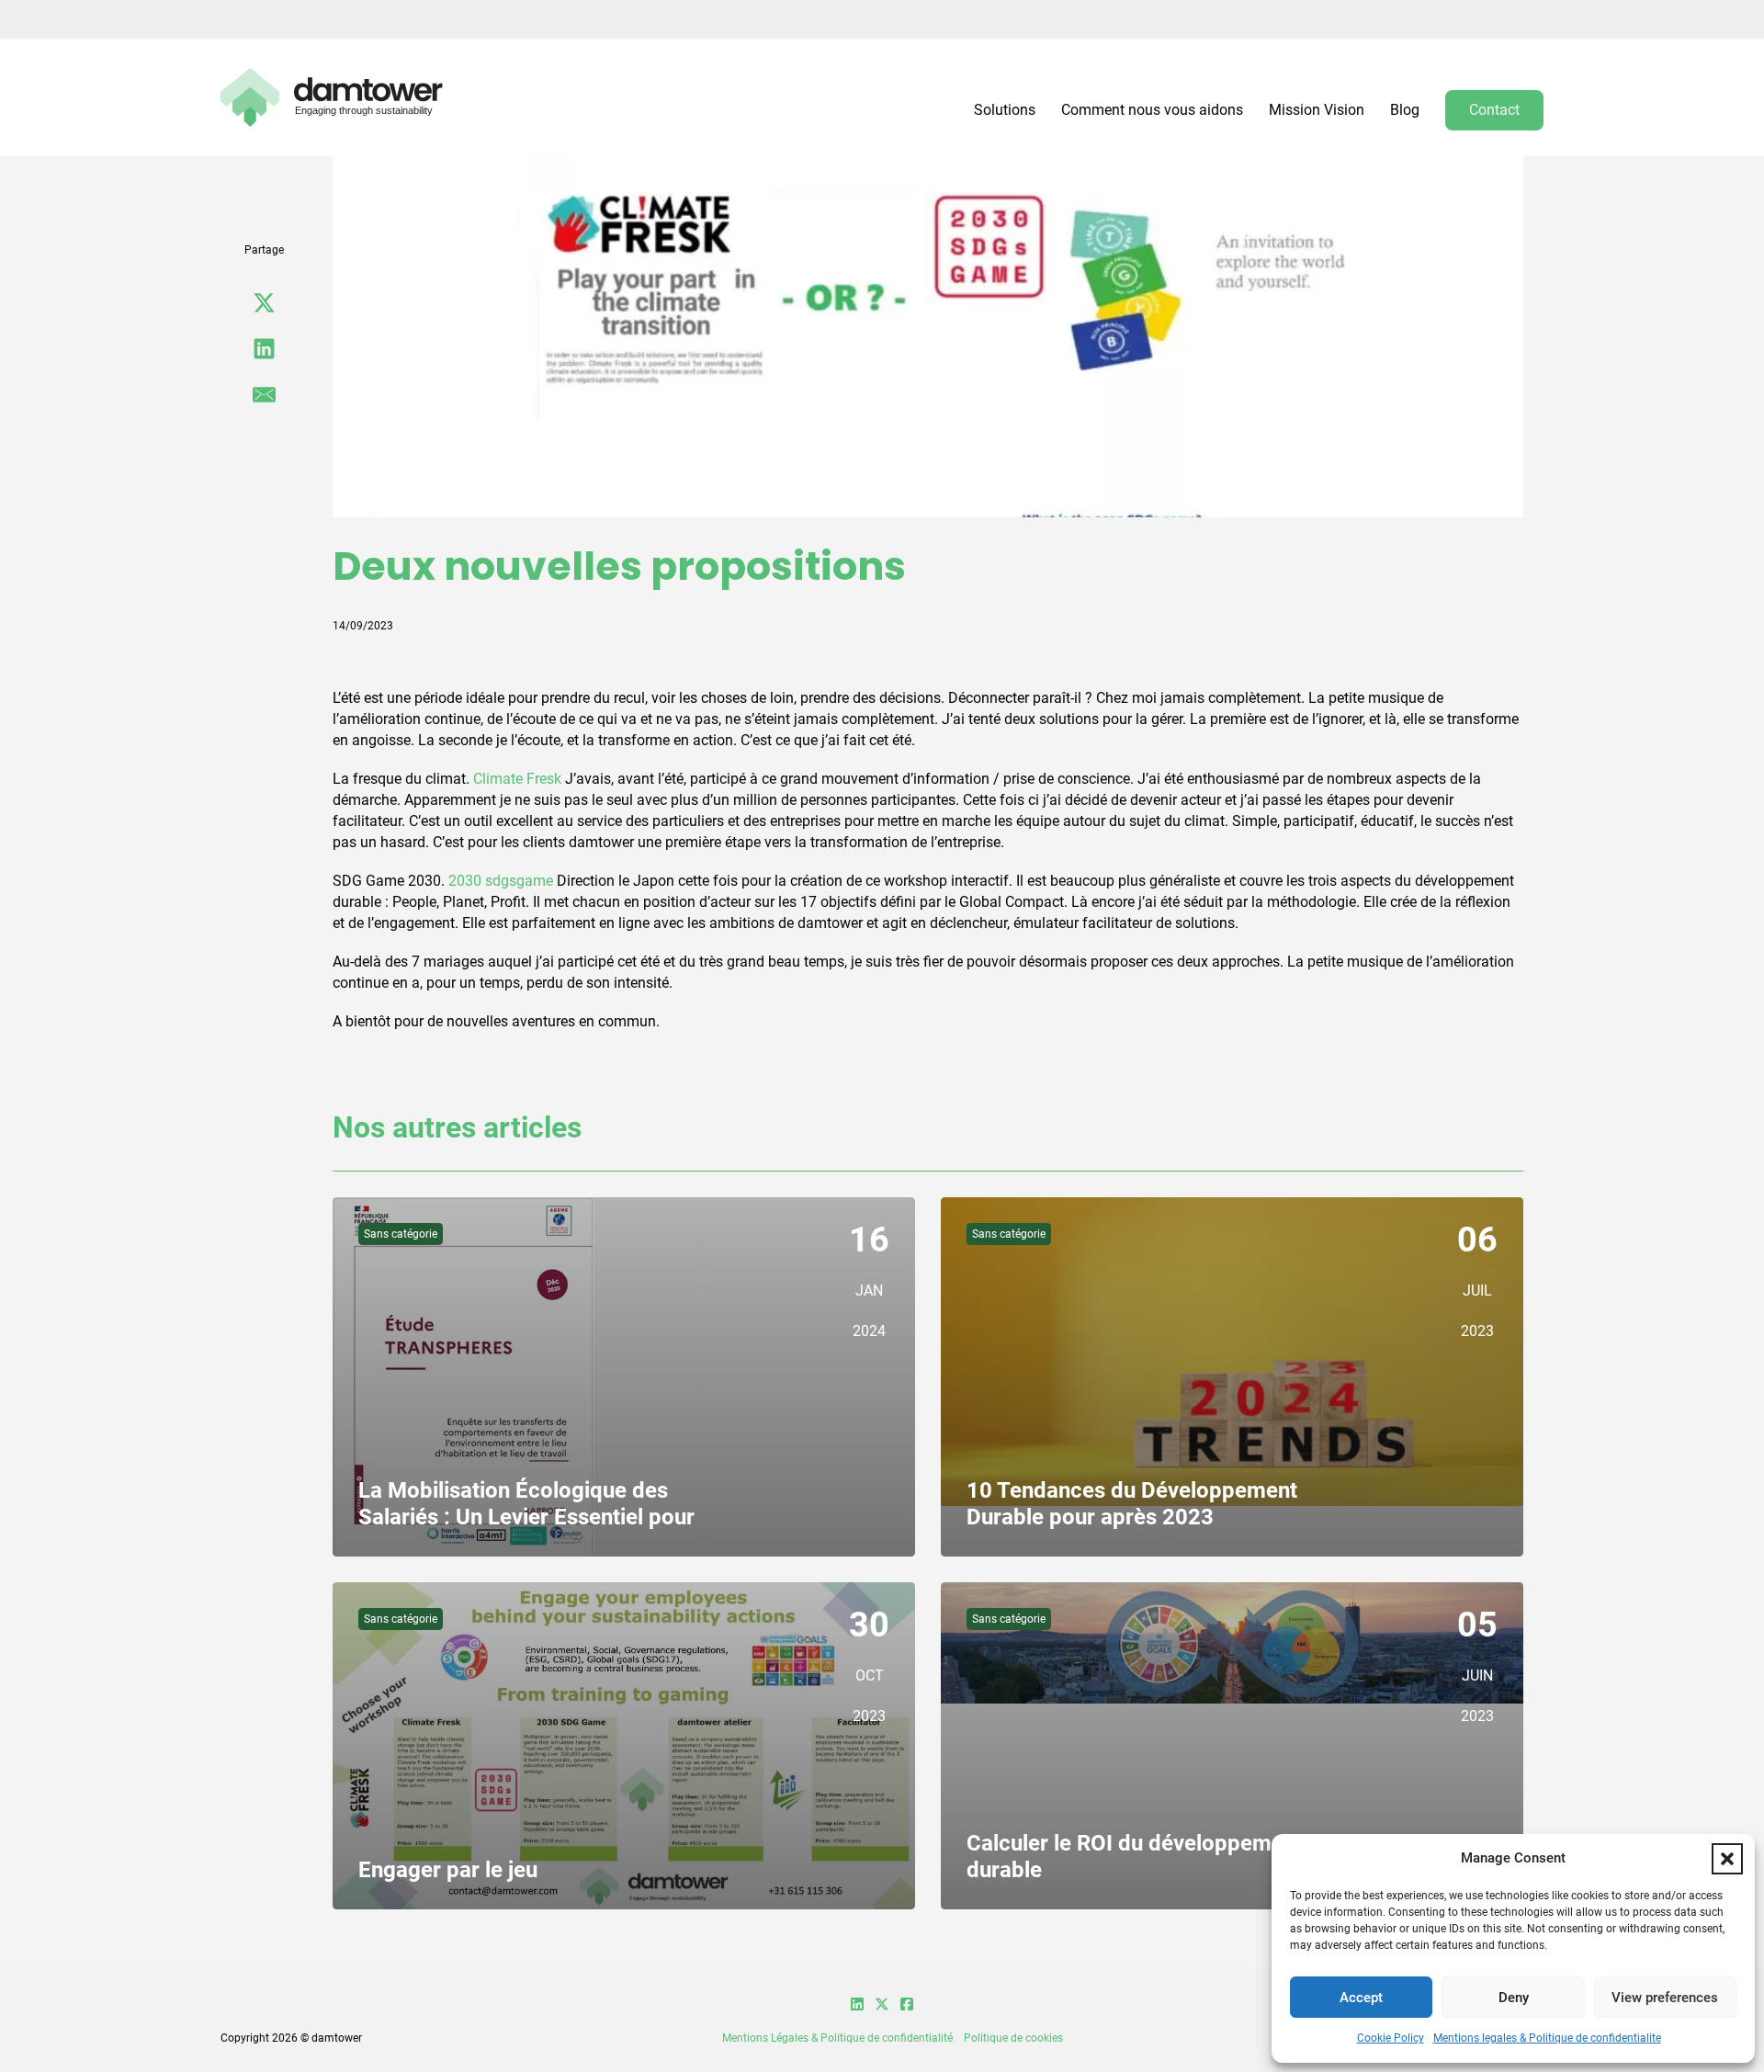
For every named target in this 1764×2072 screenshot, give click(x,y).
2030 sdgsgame (501, 881)
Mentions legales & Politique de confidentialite (1547, 2038)
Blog (1405, 110)
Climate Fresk (519, 779)
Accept (1361, 1998)
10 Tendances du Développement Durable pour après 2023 (1132, 1504)
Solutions (1005, 110)
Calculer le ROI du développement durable (1135, 1857)
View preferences (1665, 1998)
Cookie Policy (1391, 2038)
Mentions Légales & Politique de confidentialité (837, 2038)
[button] (1727, 1859)
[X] (264, 302)
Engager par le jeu (448, 1870)
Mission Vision (1317, 110)
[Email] (264, 394)
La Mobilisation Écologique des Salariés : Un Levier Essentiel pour (526, 1504)
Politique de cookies (1013, 2038)
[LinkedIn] (264, 348)
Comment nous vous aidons (1152, 110)
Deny (1514, 1998)
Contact (1494, 110)
